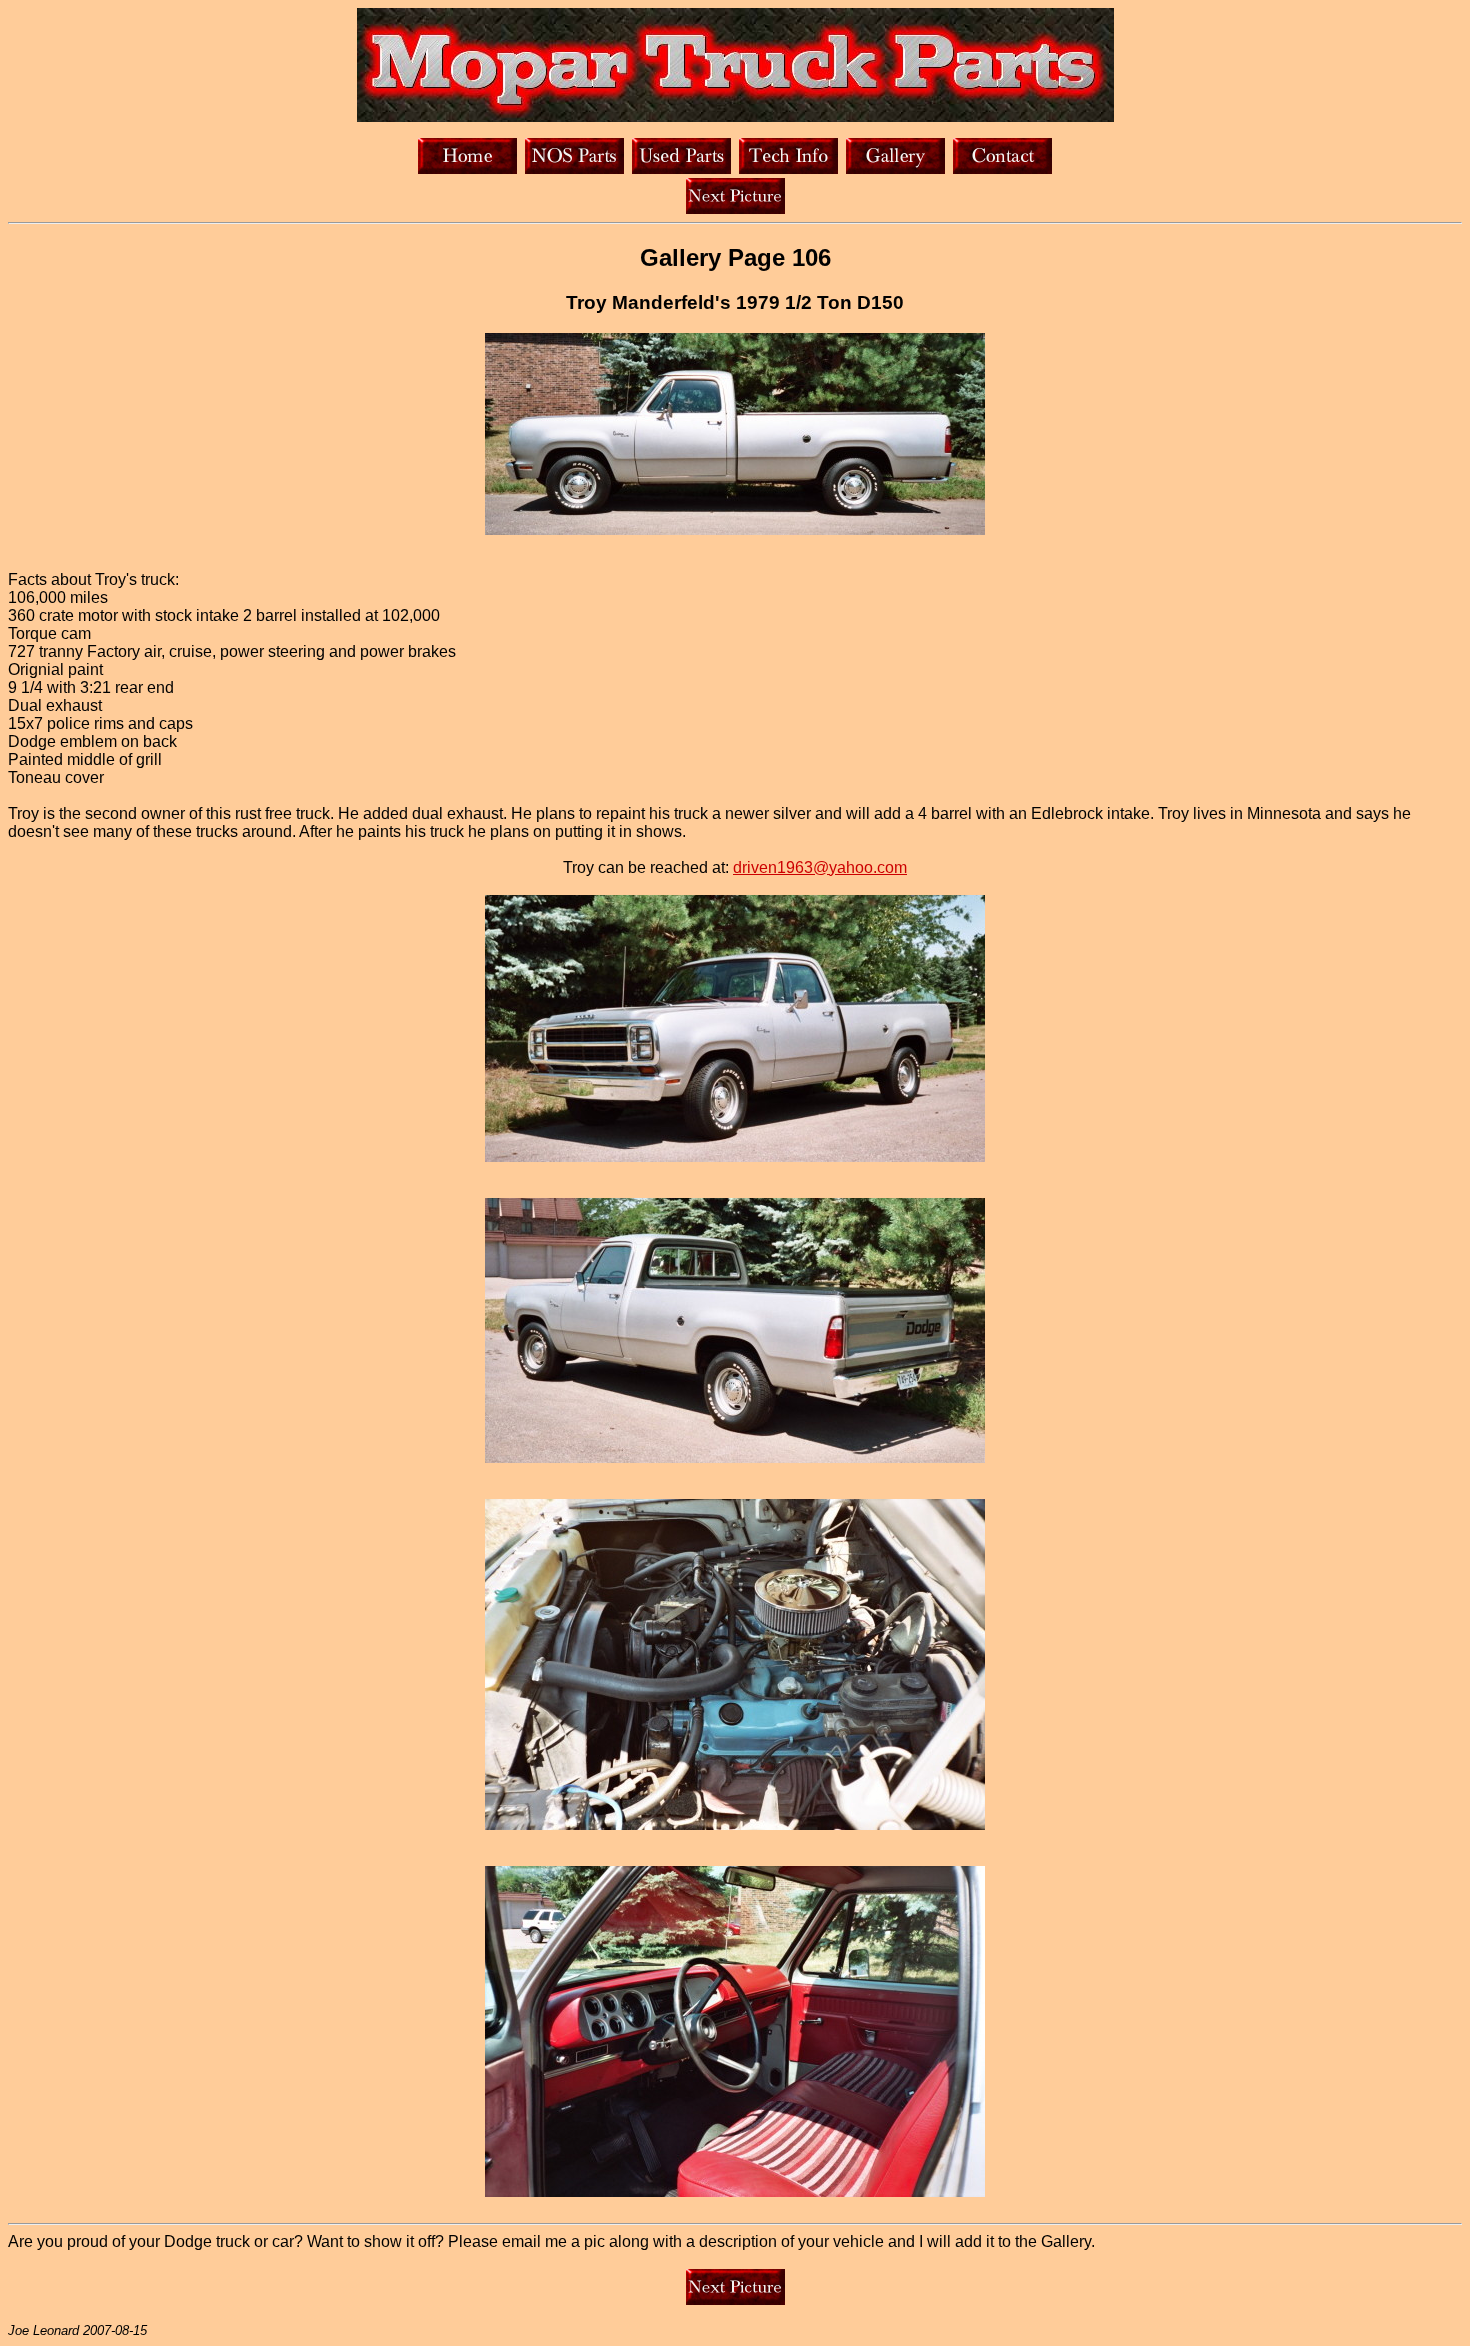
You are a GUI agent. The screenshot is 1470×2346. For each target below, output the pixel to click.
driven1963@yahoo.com (820, 867)
